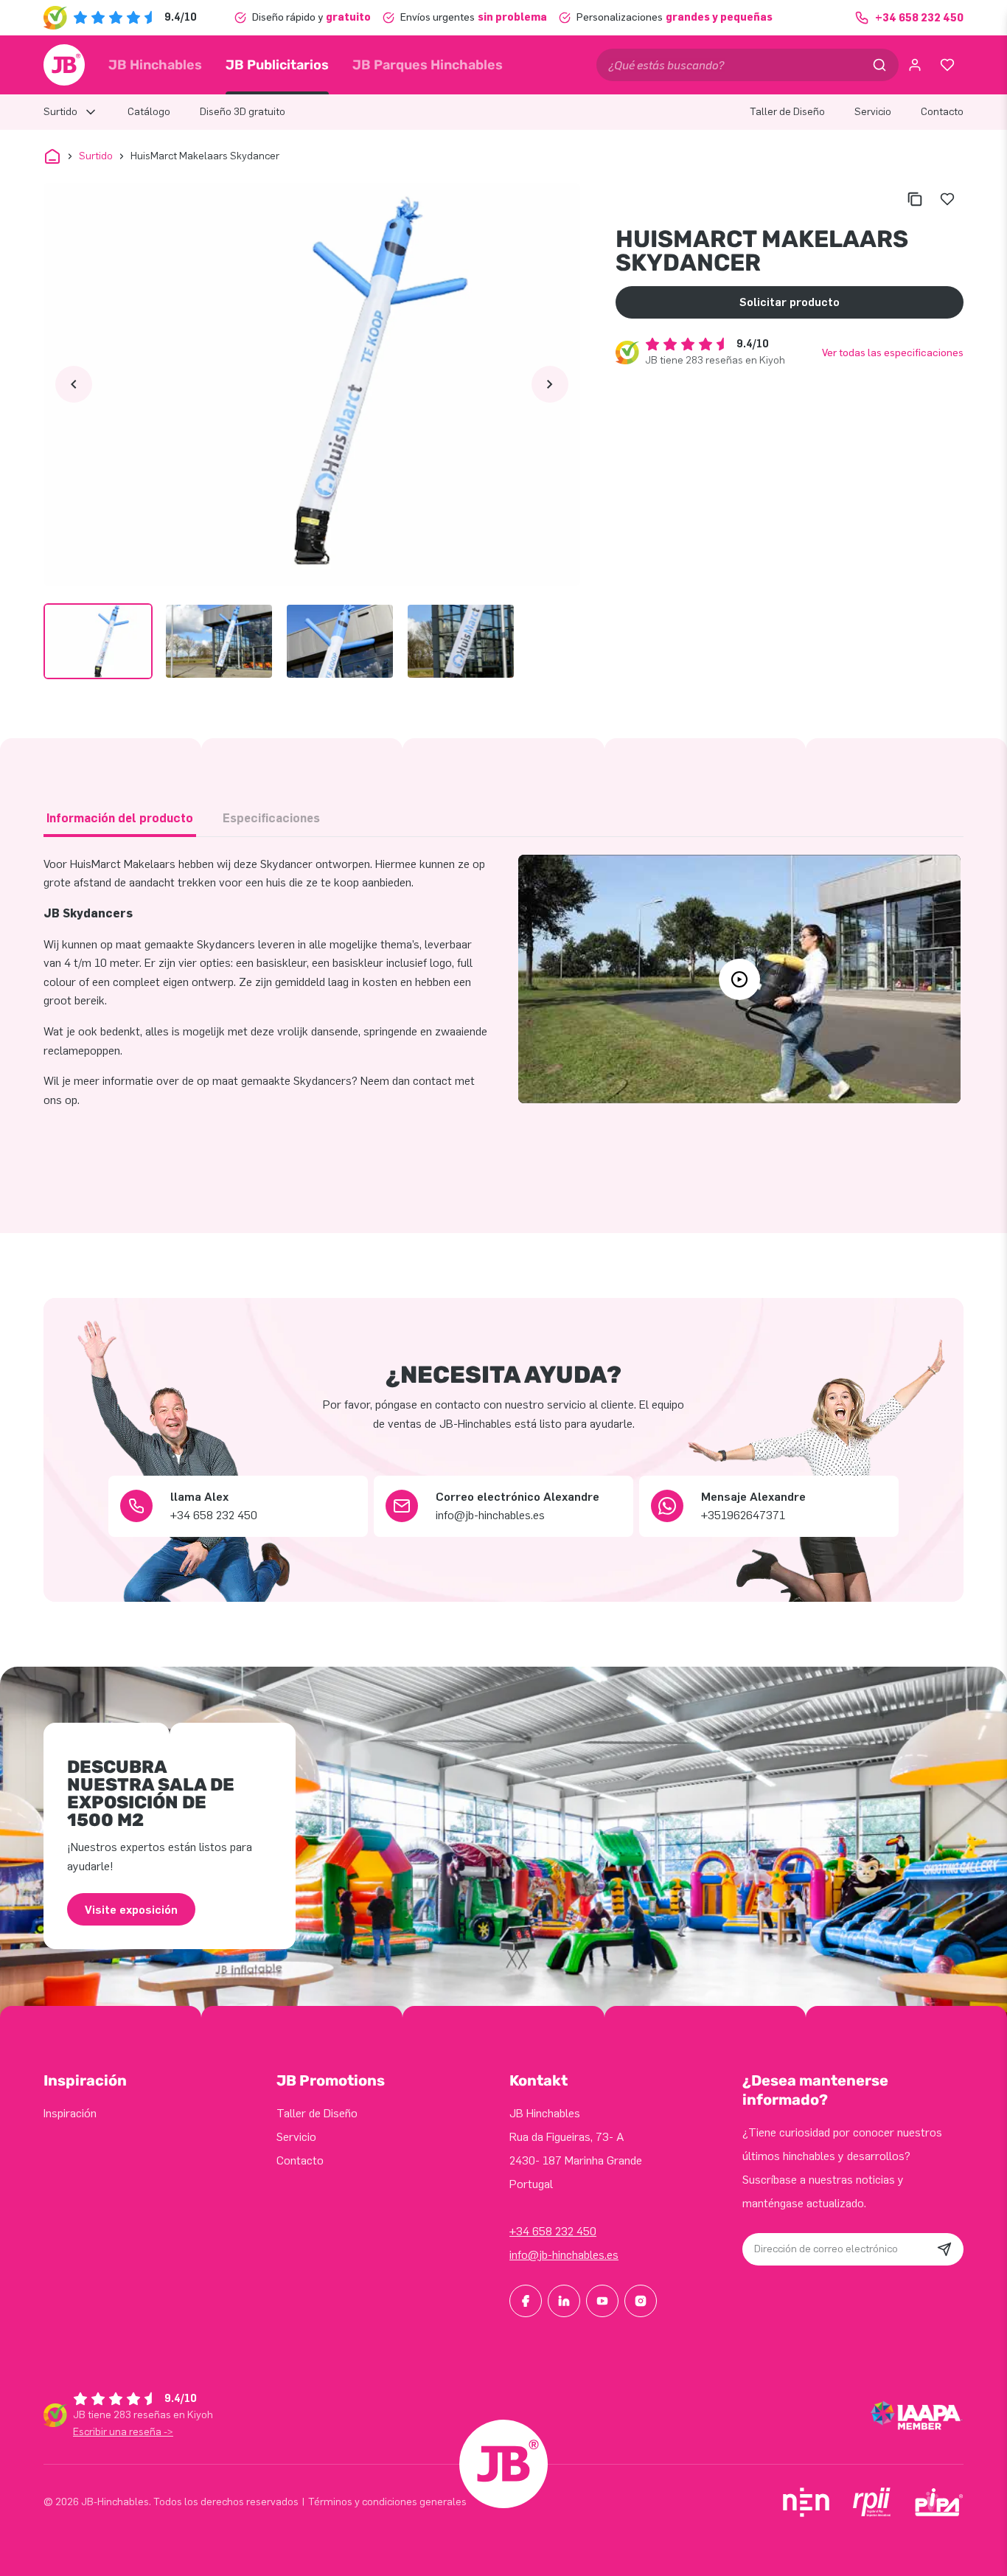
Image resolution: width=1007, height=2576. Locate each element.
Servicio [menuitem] (873, 112)
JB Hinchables (155, 65)
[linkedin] (564, 2301)
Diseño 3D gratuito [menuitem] (243, 112)
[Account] (915, 65)
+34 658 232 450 (553, 2231)
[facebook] (526, 2301)
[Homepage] (64, 65)
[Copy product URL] (915, 199)
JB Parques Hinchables (428, 65)
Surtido (96, 156)
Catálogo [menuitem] (149, 112)
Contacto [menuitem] (942, 112)
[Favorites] (947, 65)
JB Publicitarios (277, 65)
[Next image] (550, 384)
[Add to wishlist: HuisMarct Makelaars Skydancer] (947, 199)
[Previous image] (74, 384)
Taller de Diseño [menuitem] (787, 112)
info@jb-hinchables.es (564, 2255)
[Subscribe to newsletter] (944, 2249)
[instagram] (641, 2301)
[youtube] (602, 2301)
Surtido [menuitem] (60, 112)
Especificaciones (271, 818)
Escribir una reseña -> (123, 2432)
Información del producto (120, 818)
